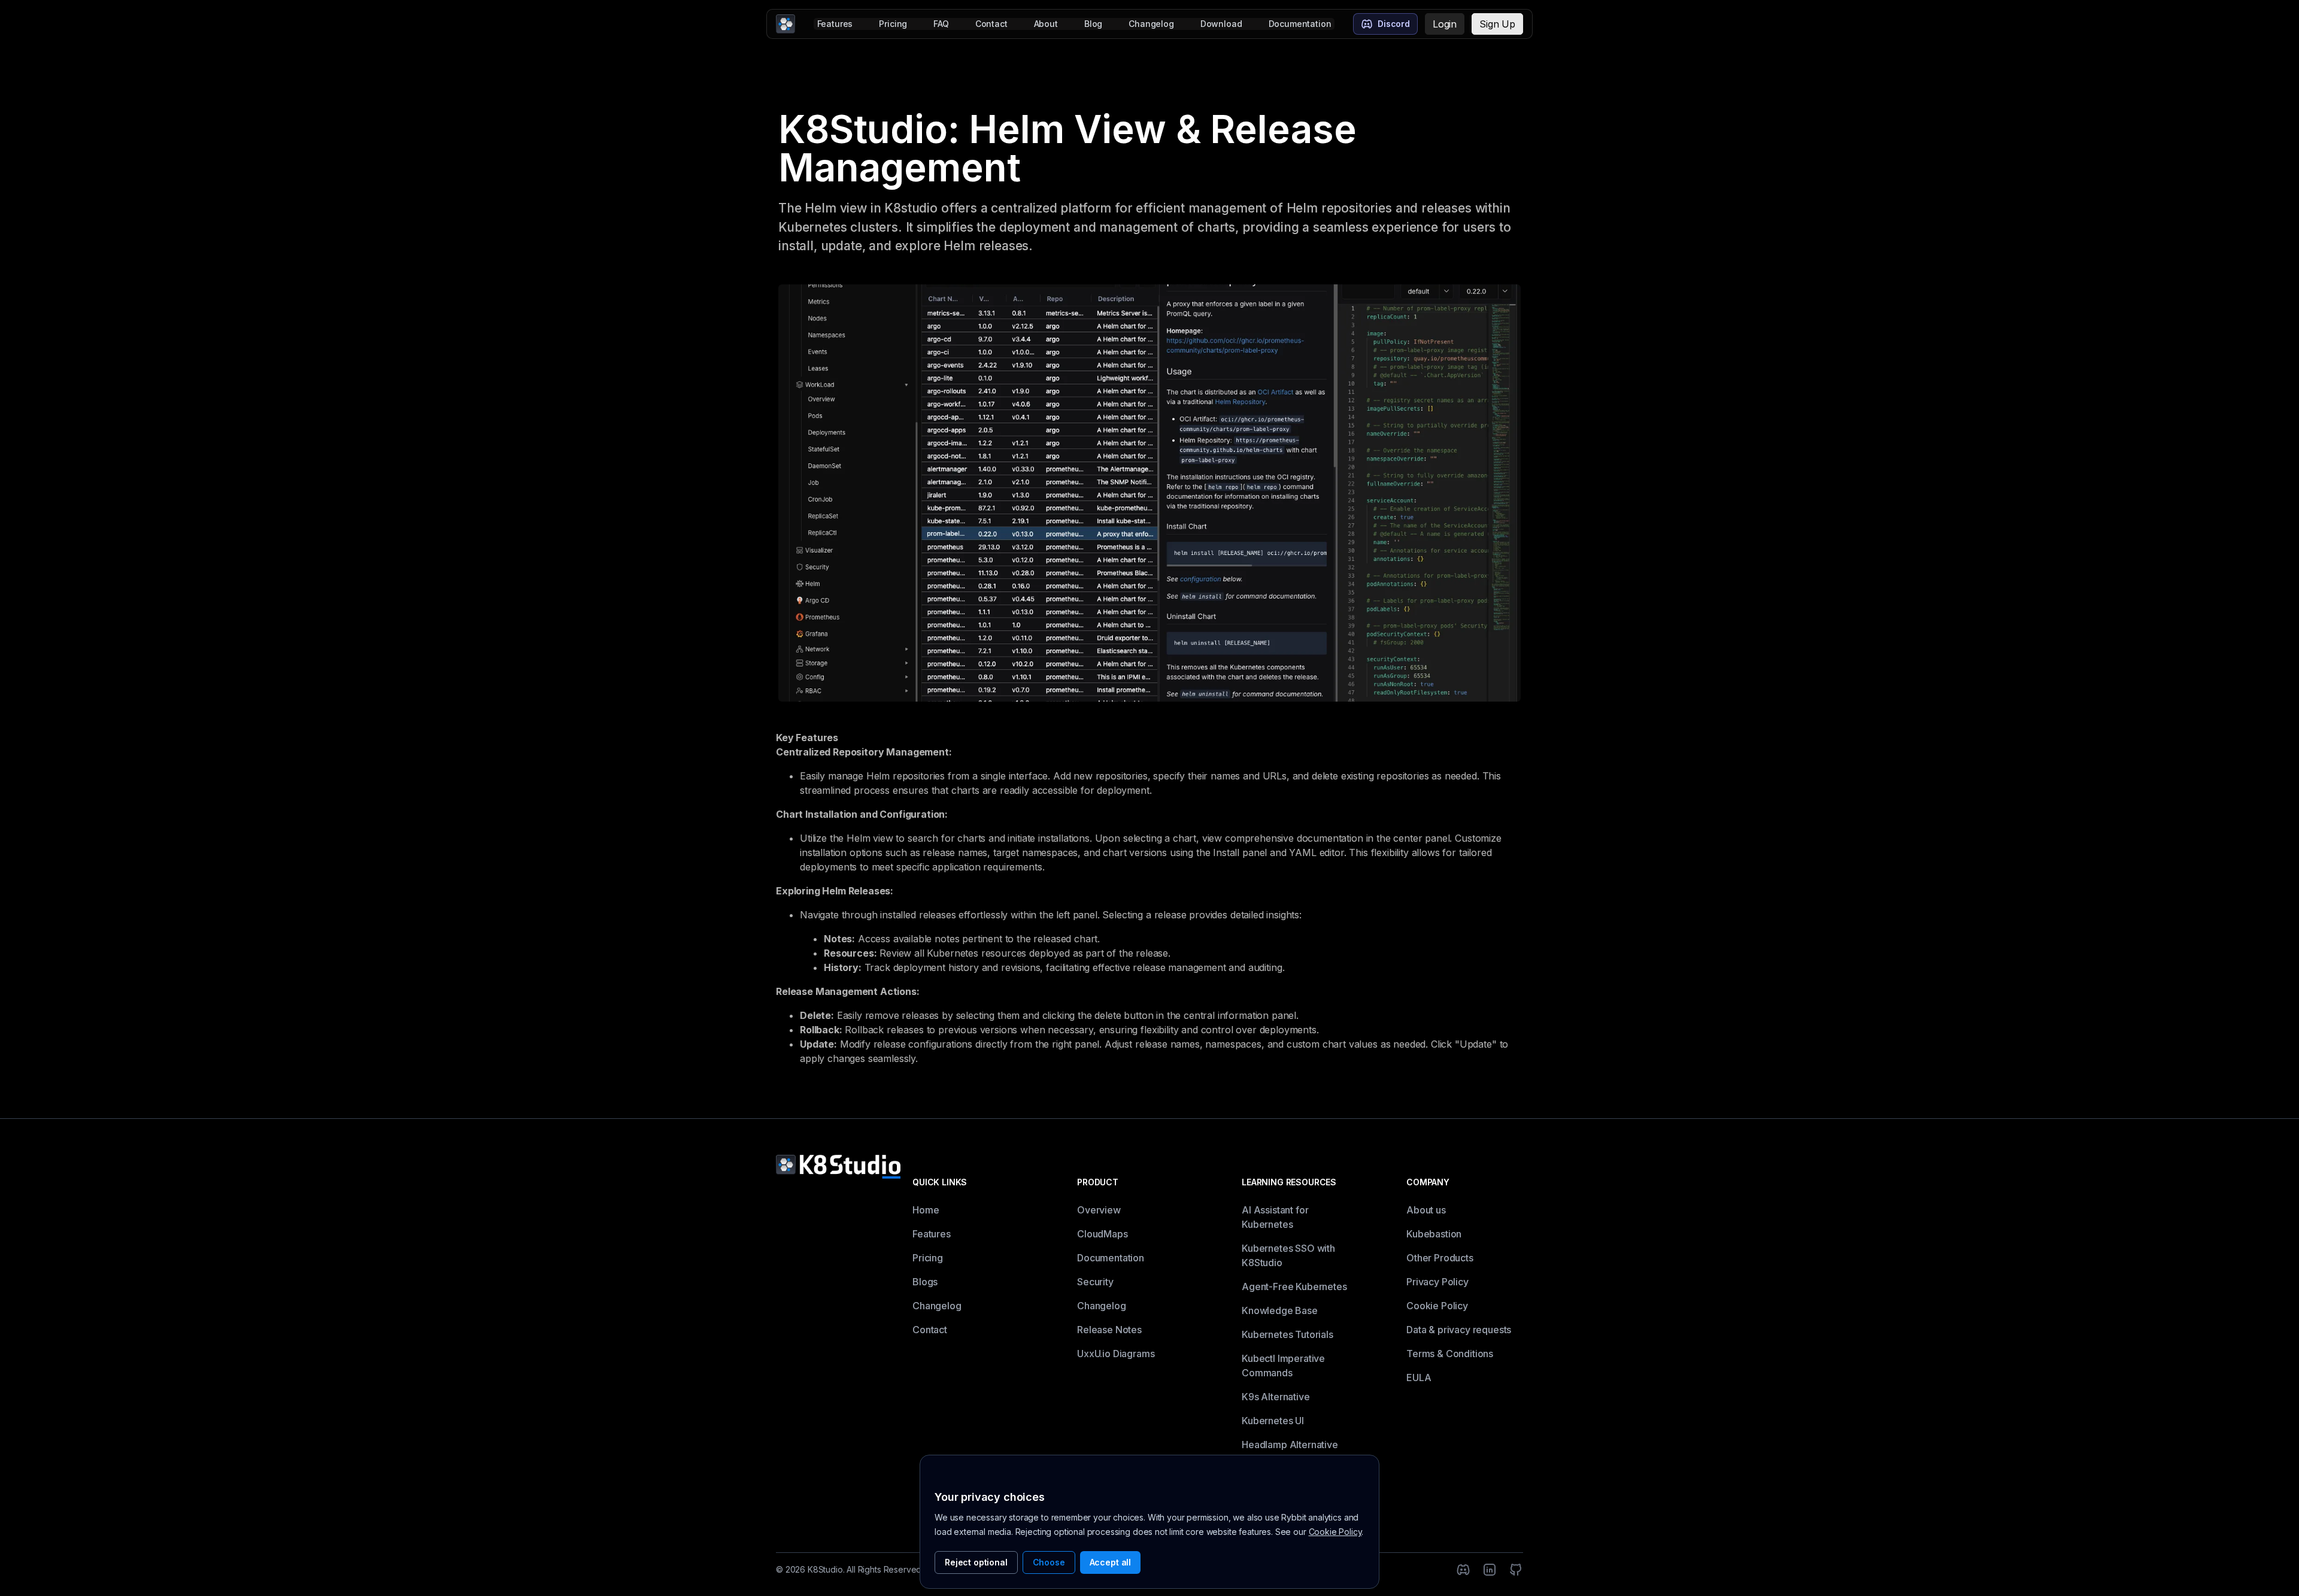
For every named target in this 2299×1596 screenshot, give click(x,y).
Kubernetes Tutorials (1287, 1334)
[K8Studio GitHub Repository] (1516, 1570)
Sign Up (1497, 24)
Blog (1093, 24)
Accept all (1110, 1562)
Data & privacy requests (1459, 1330)
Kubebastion (1434, 1234)
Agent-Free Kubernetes (1294, 1286)
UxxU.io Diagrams (1116, 1354)
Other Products (1440, 1258)
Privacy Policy (1437, 1282)
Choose (1049, 1562)
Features (835, 24)
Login (1445, 24)
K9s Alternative (1276, 1397)
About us (1426, 1210)
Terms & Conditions (1450, 1354)
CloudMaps (1103, 1234)
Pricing (893, 24)
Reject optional (976, 1562)
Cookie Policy (1437, 1306)
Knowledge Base (1280, 1310)
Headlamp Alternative (1290, 1445)
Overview (1099, 1210)
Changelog (1151, 24)
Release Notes (1109, 1330)
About (1046, 24)
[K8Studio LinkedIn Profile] (1490, 1570)
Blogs (925, 1282)
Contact (991, 24)
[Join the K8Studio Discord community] (1463, 1570)
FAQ (941, 24)
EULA (1419, 1377)
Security (1095, 1282)
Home (926, 1210)
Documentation (1300, 24)
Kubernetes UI (1273, 1421)
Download (1221, 24)
